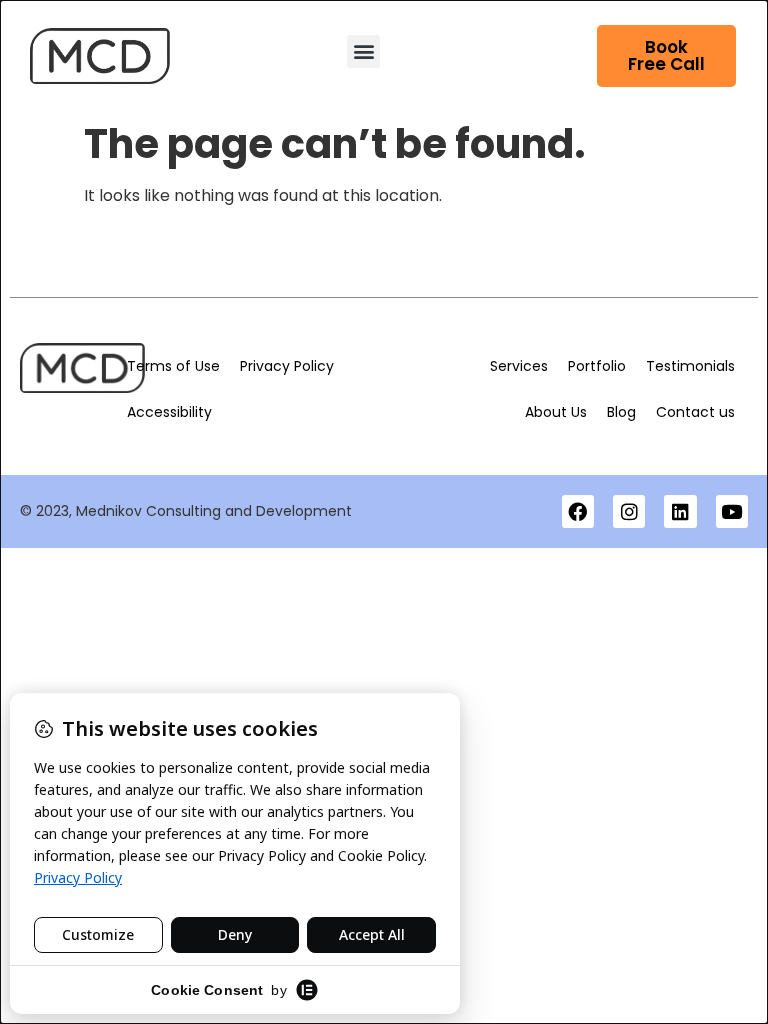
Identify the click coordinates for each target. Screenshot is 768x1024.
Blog (621, 412)
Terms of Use (173, 366)
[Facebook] (578, 511)
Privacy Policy (287, 366)
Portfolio (597, 366)
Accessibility (169, 412)
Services (519, 366)
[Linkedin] (680, 511)
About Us (556, 412)
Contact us (695, 412)
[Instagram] (629, 511)
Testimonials (690, 366)
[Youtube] (732, 511)
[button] (363, 51)
